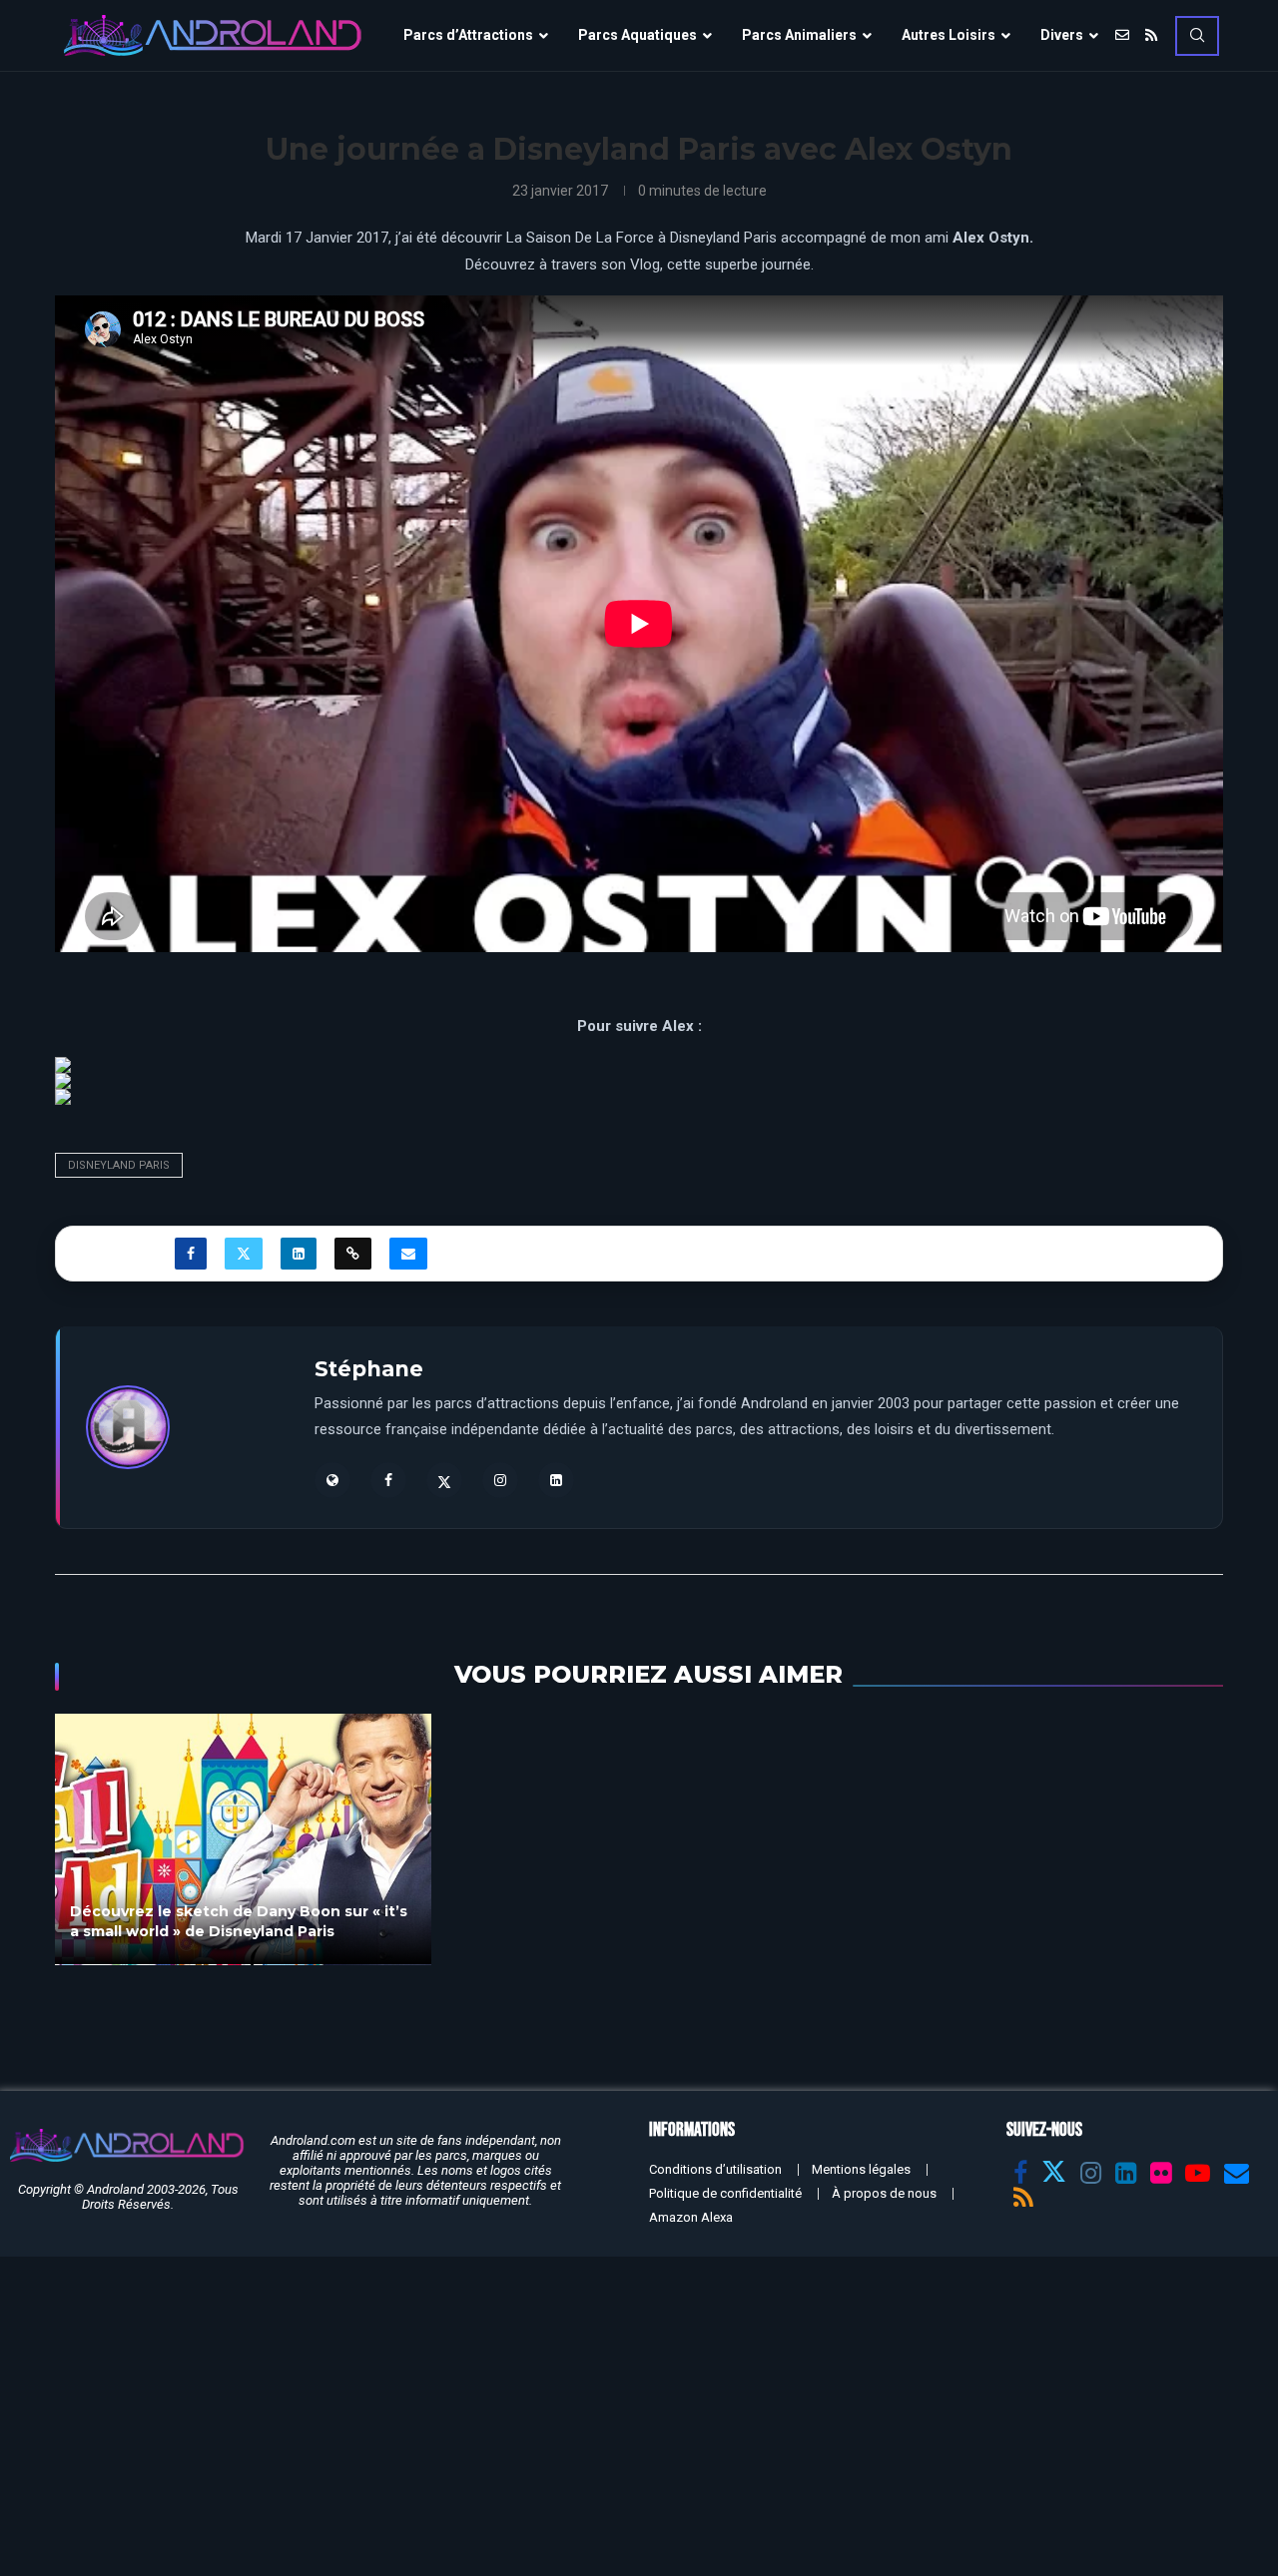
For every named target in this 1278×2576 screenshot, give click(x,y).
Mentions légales (861, 2169)
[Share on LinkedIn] (299, 1254)
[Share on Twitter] (244, 1254)
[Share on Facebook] (191, 1254)
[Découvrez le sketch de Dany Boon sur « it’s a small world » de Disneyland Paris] (243, 1839)
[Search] (1197, 36)
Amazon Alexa (691, 2217)
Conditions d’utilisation (715, 2169)
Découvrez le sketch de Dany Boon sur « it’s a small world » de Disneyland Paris (239, 1922)
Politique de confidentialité (725, 2193)
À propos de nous (884, 2193)
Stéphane (369, 1369)
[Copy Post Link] (353, 1254)
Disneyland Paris (119, 1165)
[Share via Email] (408, 1254)
